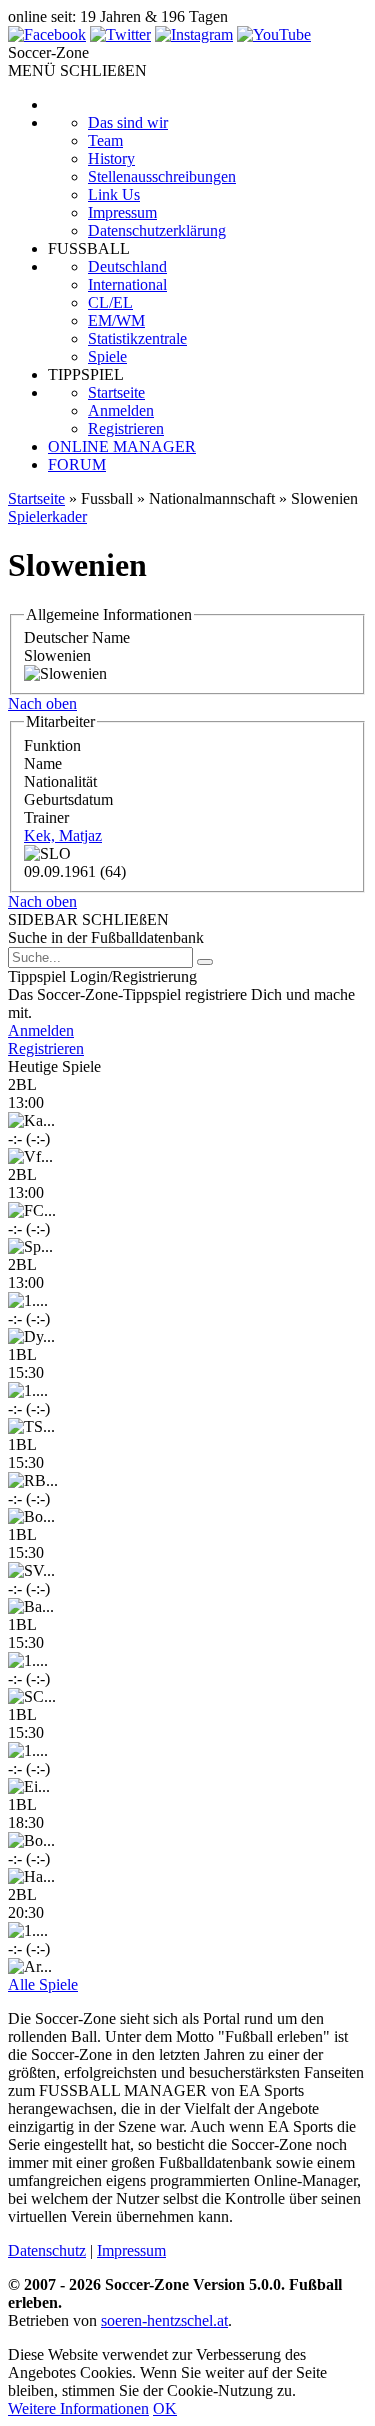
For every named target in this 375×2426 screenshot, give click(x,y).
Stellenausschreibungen (162, 176)
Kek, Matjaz (63, 835)
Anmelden (121, 410)
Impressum (122, 212)
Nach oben (42, 703)
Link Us (114, 194)
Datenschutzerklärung (157, 230)
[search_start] (205, 962)
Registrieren (126, 428)
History (111, 158)
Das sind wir (128, 122)
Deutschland (127, 266)
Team (105, 140)
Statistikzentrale (137, 338)
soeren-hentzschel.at (164, 2320)
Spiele (107, 356)
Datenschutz (47, 2250)
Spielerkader (47, 516)
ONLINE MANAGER (122, 446)
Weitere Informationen (78, 2408)
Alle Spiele (43, 1984)
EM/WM (116, 320)
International (127, 284)
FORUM (77, 464)
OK (165, 2408)
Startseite (116, 392)
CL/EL (110, 302)
